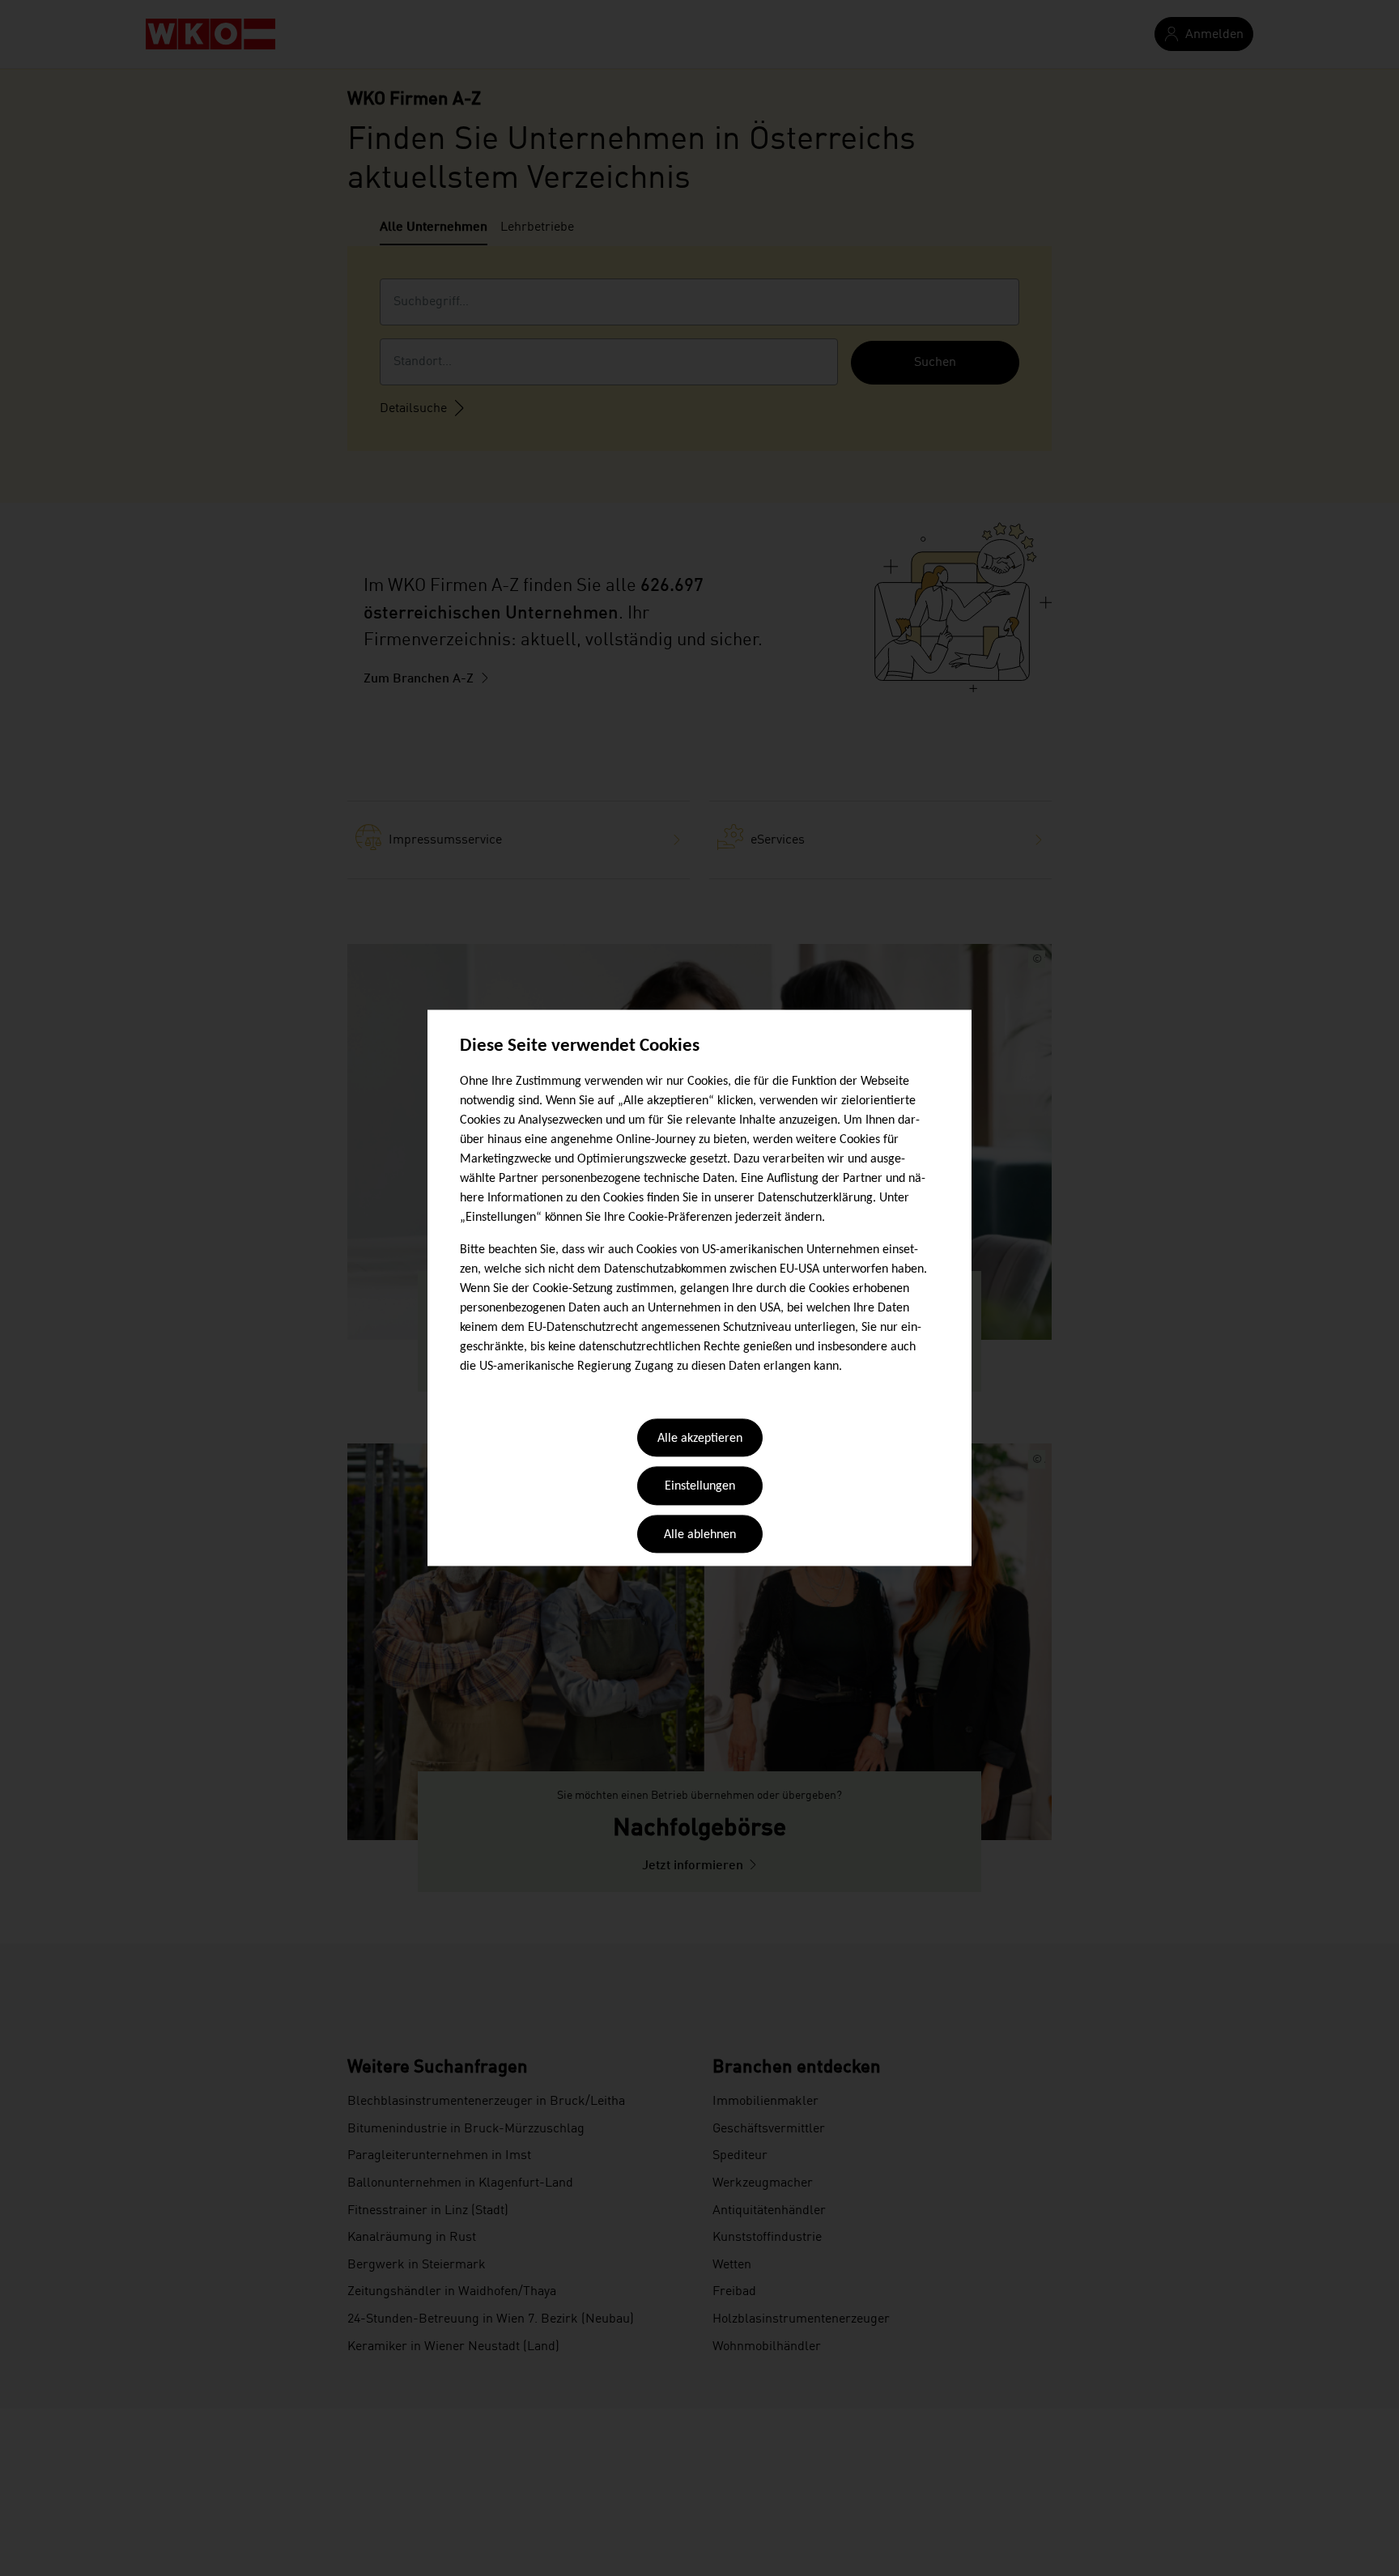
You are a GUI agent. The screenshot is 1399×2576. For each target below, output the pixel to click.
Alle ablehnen (700, 1535)
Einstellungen (700, 1487)
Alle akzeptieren (700, 1439)
